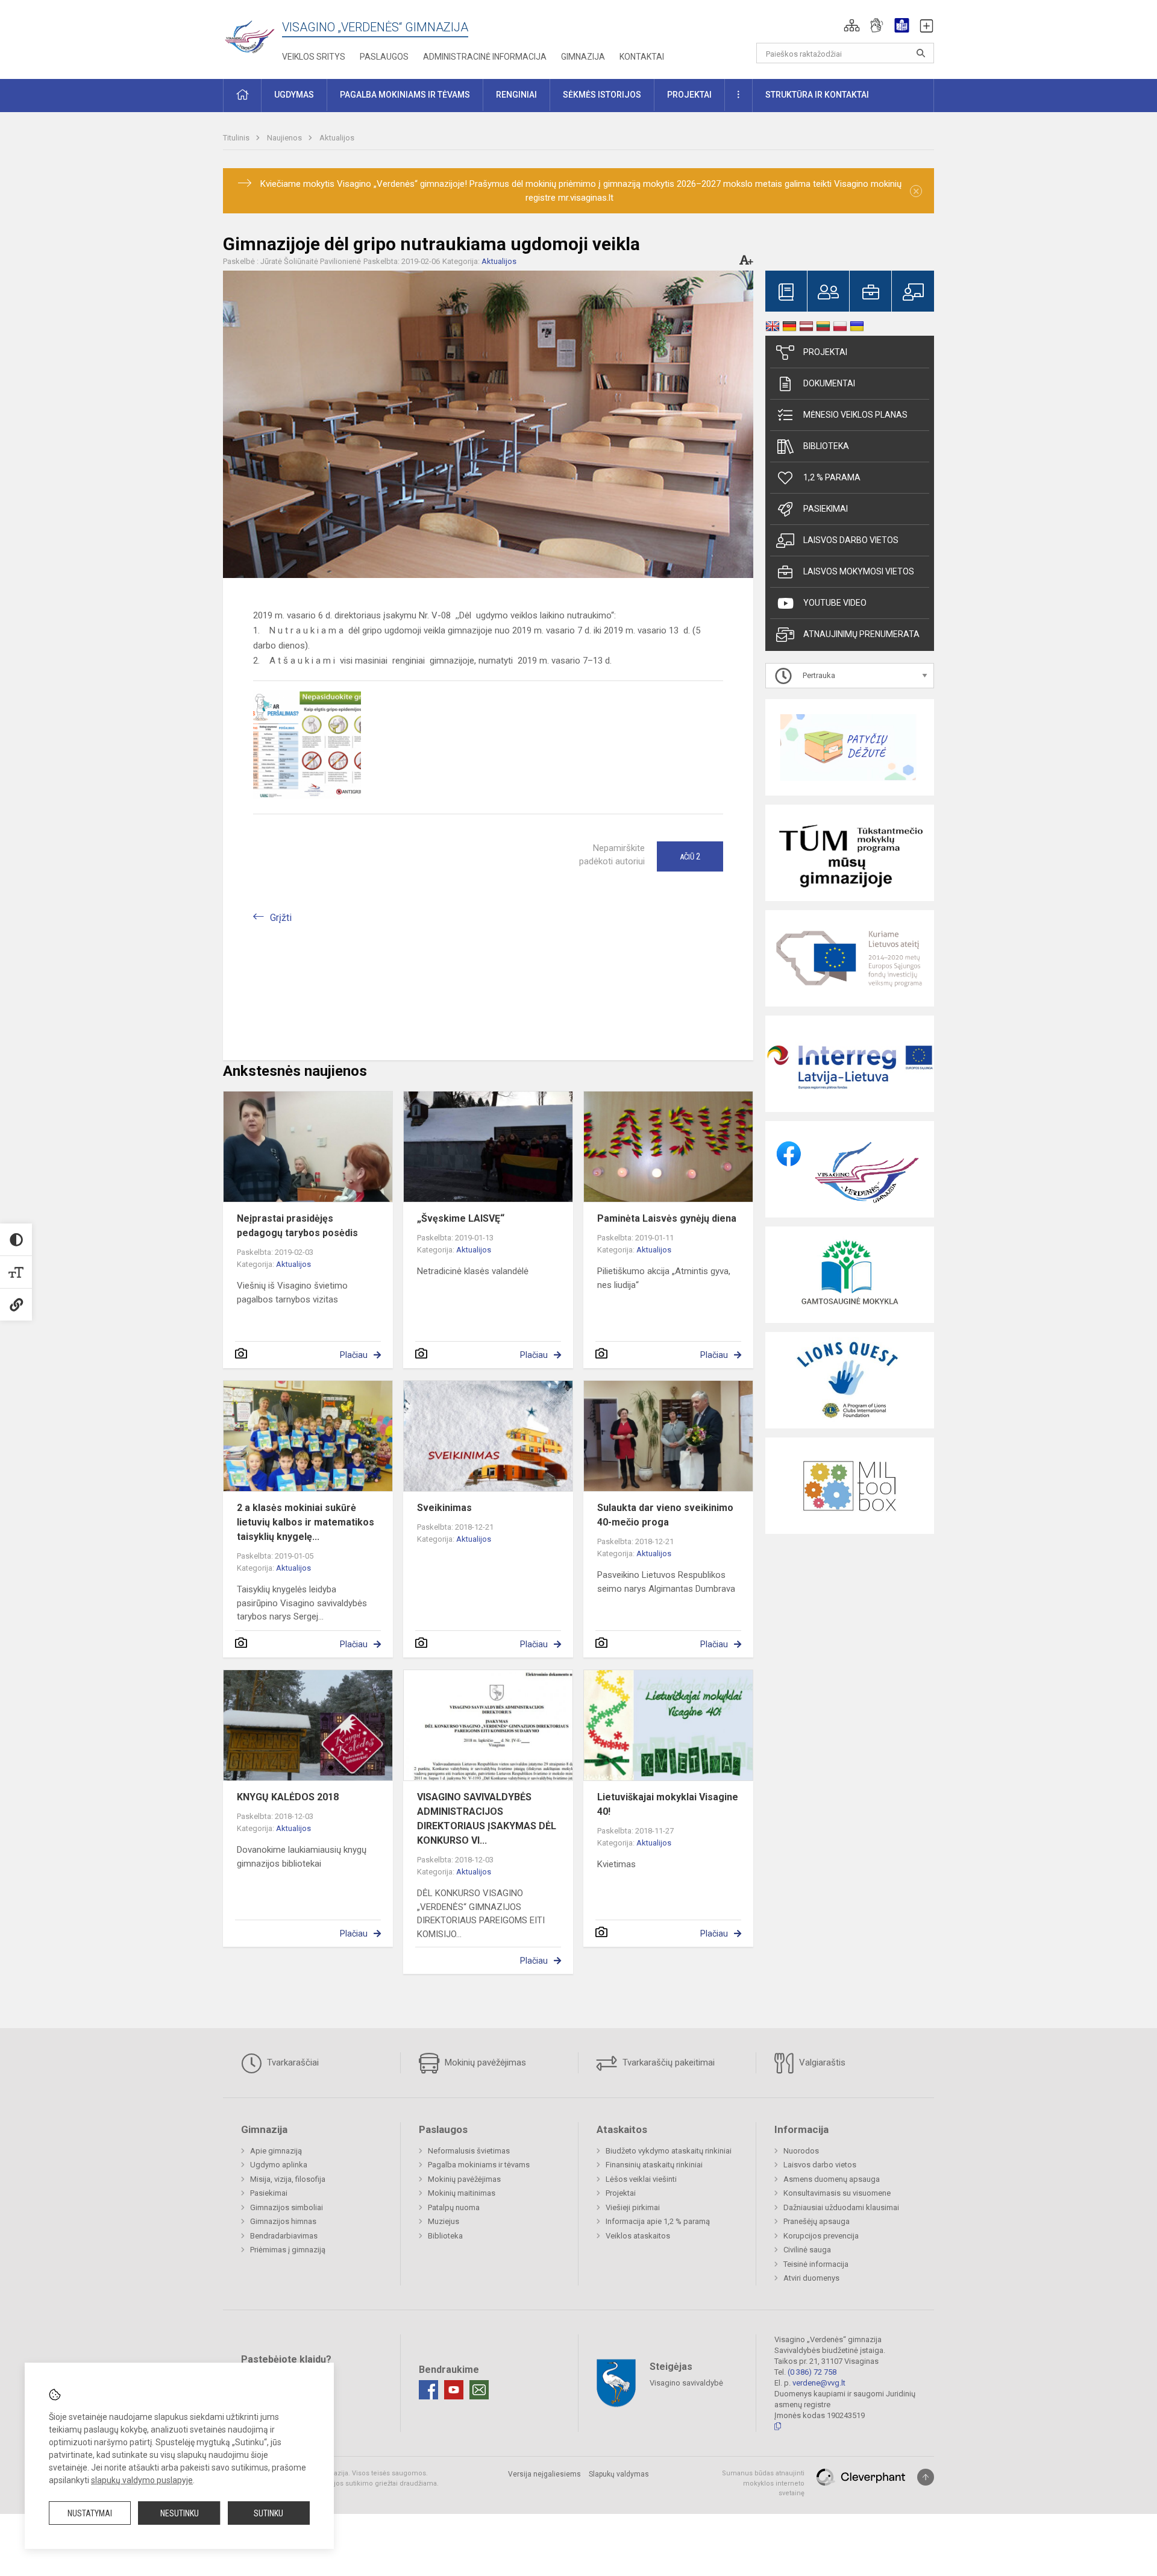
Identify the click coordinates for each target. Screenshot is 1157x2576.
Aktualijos (337, 138)
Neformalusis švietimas (469, 2151)
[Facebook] (428, 2390)
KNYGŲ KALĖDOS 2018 (288, 1797)
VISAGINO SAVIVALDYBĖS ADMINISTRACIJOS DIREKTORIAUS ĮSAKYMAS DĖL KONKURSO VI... (487, 1819)
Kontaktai (642, 57)
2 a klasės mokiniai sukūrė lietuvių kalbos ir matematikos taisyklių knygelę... (306, 1522)
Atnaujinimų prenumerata (861, 634)
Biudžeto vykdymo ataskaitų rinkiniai (669, 2151)
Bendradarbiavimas (284, 2236)
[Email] (479, 2390)
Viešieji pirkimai (633, 2207)
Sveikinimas (444, 1508)
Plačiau (354, 1355)
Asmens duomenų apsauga (832, 2179)
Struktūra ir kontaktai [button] (817, 95)
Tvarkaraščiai (292, 2062)
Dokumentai (829, 383)
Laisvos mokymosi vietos (859, 571)
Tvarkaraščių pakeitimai (667, 2062)
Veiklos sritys (314, 57)
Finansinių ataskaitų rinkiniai (654, 2165)
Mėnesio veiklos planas (855, 415)
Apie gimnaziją (276, 2151)
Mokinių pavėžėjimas (484, 2062)
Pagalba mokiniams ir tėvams (479, 2165)
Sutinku (268, 2513)
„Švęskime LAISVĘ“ (461, 1218)
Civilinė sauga (807, 2250)
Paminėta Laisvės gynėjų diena (667, 1218)
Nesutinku (180, 2513)
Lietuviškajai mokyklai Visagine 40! (668, 1804)
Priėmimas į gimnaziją (288, 2250)
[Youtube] (454, 2390)
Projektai (825, 352)
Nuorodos (801, 2151)
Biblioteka (826, 446)
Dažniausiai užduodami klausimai (841, 2207)
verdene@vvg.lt (819, 2383)
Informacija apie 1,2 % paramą (658, 2221)
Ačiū (690, 856)
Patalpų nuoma (454, 2207)
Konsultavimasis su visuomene (837, 2193)
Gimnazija (583, 57)
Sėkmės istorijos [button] (602, 95)
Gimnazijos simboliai (287, 2207)
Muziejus (444, 2221)
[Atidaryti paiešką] (921, 53)
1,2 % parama (832, 477)
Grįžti (281, 918)
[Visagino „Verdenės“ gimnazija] (252, 33)
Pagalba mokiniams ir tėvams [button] (405, 95)
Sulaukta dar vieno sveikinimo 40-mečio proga (665, 1515)
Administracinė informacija (485, 57)
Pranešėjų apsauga (817, 2221)
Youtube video (835, 603)
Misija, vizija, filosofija (288, 2179)
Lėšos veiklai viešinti (641, 2179)
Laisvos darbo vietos (851, 540)
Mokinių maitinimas (462, 2193)
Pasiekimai (826, 509)
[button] (852, 25)
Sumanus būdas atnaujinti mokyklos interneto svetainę (763, 2483)
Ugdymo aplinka (279, 2165)
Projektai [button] (689, 95)
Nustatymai (90, 2513)
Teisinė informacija (816, 2264)
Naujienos (285, 138)
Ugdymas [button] (294, 95)
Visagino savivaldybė (686, 2383)
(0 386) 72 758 (812, 2372)
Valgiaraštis (821, 2062)
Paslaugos (384, 57)
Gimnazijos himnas (283, 2221)
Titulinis (237, 138)
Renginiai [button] (516, 95)
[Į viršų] (926, 2477)
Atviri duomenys (811, 2278)
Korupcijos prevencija (821, 2236)
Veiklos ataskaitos (638, 2236)
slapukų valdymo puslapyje (142, 2480)
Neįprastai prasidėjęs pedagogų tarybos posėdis (297, 1226)
